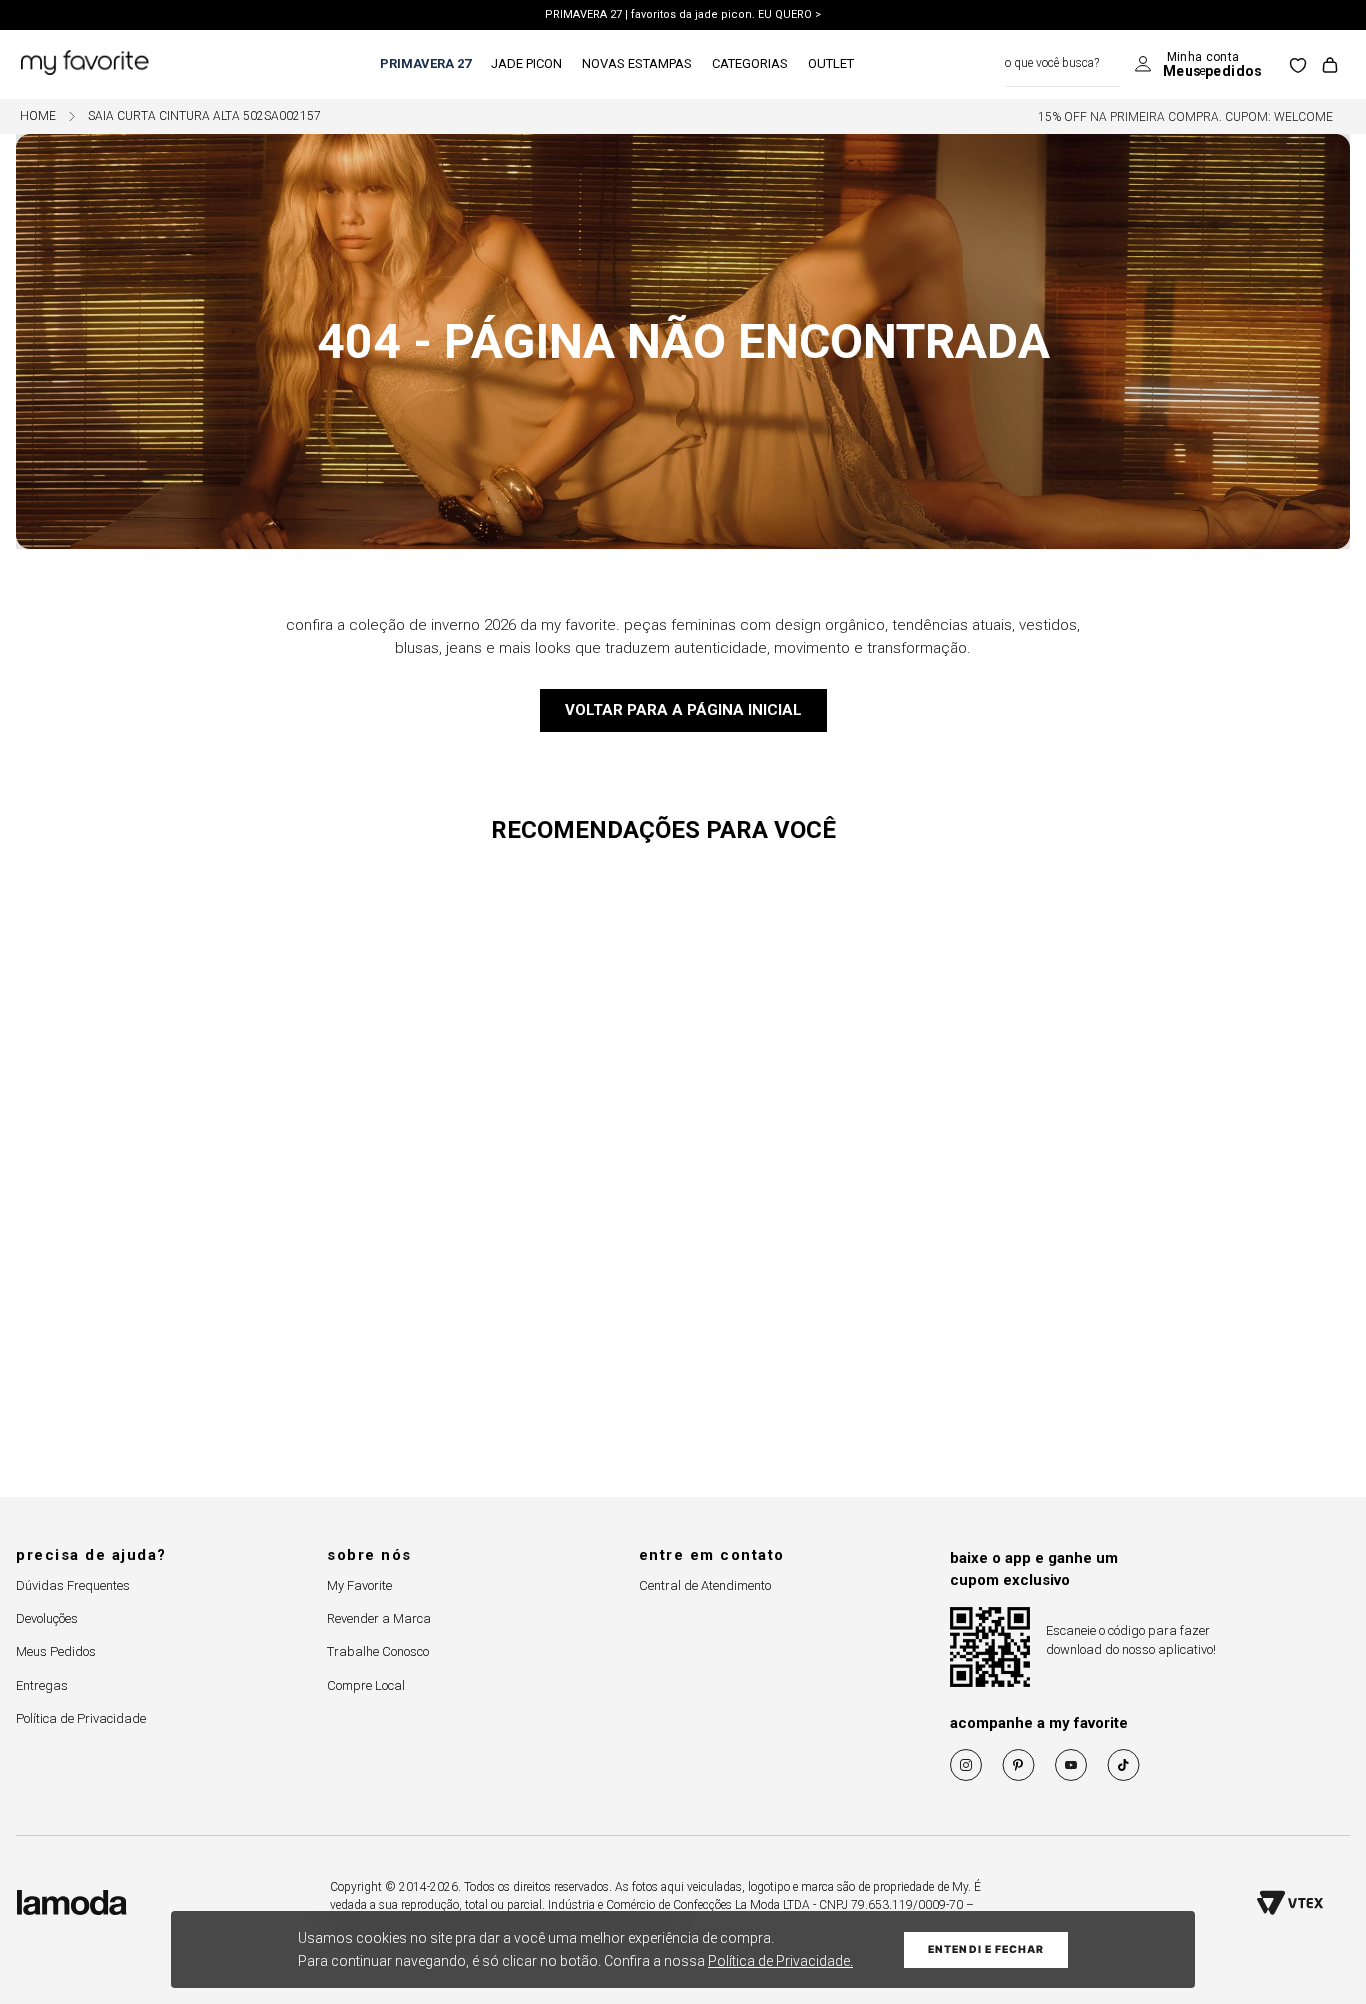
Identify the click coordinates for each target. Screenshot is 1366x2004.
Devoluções (47, 1618)
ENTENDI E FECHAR (986, 1949)
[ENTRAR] (1198, 65)
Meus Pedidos (56, 1651)
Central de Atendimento (705, 1585)
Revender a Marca (379, 1618)
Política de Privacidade (81, 1718)
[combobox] (1062, 64)
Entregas (42, 1685)
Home (38, 116)
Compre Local (366, 1685)
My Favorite (359, 1585)
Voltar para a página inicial (683, 710)
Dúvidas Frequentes (73, 1585)
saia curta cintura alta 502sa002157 (204, 116)
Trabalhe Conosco (378, 1651)
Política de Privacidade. (780, 1961)
